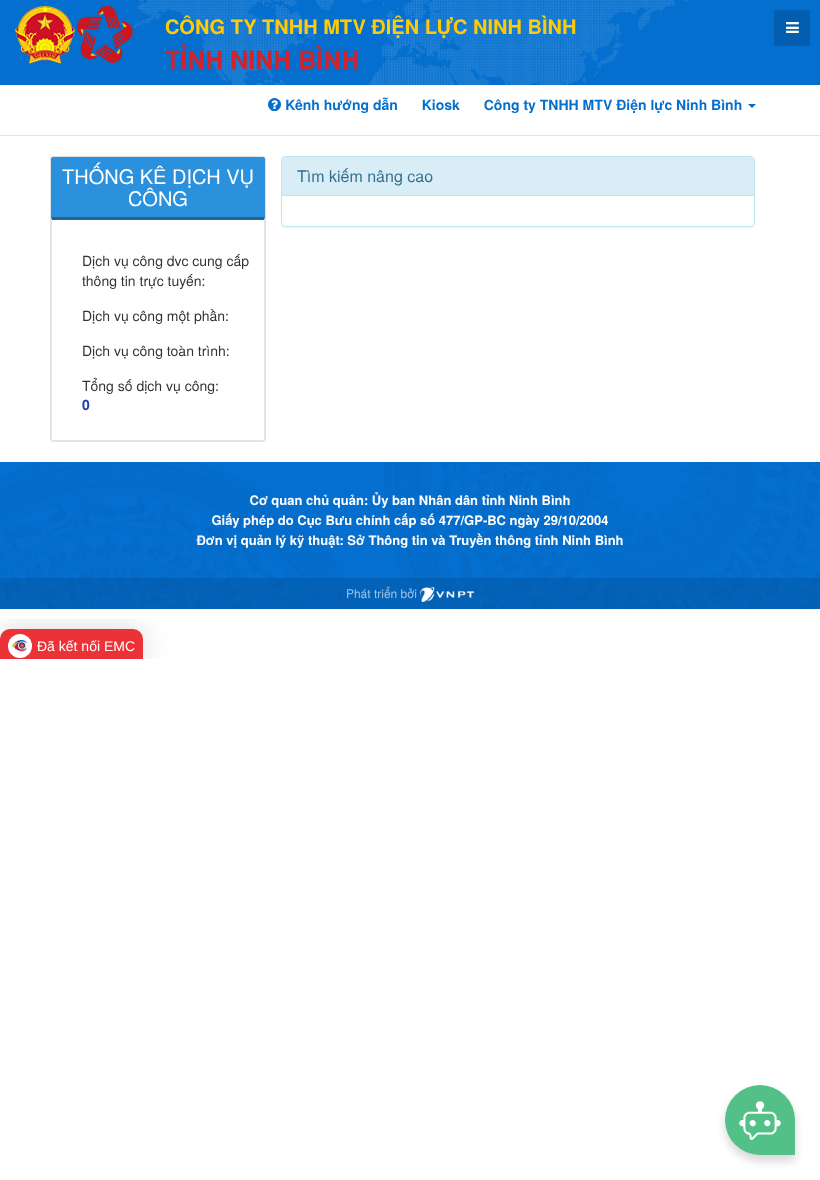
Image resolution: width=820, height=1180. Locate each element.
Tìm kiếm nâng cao (365, 175)
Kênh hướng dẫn (339, 105)
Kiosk (441, 105)
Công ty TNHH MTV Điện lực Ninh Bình (615, 105)
